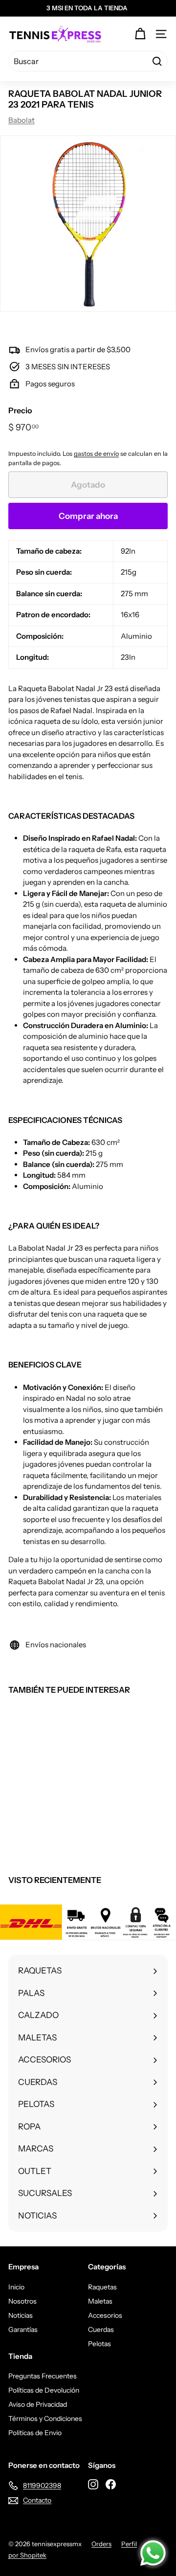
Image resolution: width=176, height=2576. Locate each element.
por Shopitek (27, 2555)
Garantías (23, 2330)
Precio (20, 410)
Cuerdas (101, 2330)
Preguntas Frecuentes (43, 2376)
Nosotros (22, 2301)
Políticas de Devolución (44, 2390)
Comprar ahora (88, 516)
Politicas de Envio (35, 2433)
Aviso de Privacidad (38, 2404)
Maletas (100, 2301)
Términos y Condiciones (45, 2419)
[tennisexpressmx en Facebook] (111, 2484)
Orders (101, 2544)
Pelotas (99, 2344)
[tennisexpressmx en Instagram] (93, 2484)
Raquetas (102, 2287)
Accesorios (105, 2315)
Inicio (16, 2287)
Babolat (22, 120)
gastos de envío (96, 454)
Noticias (21, 2315)
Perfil (129, 2544)
